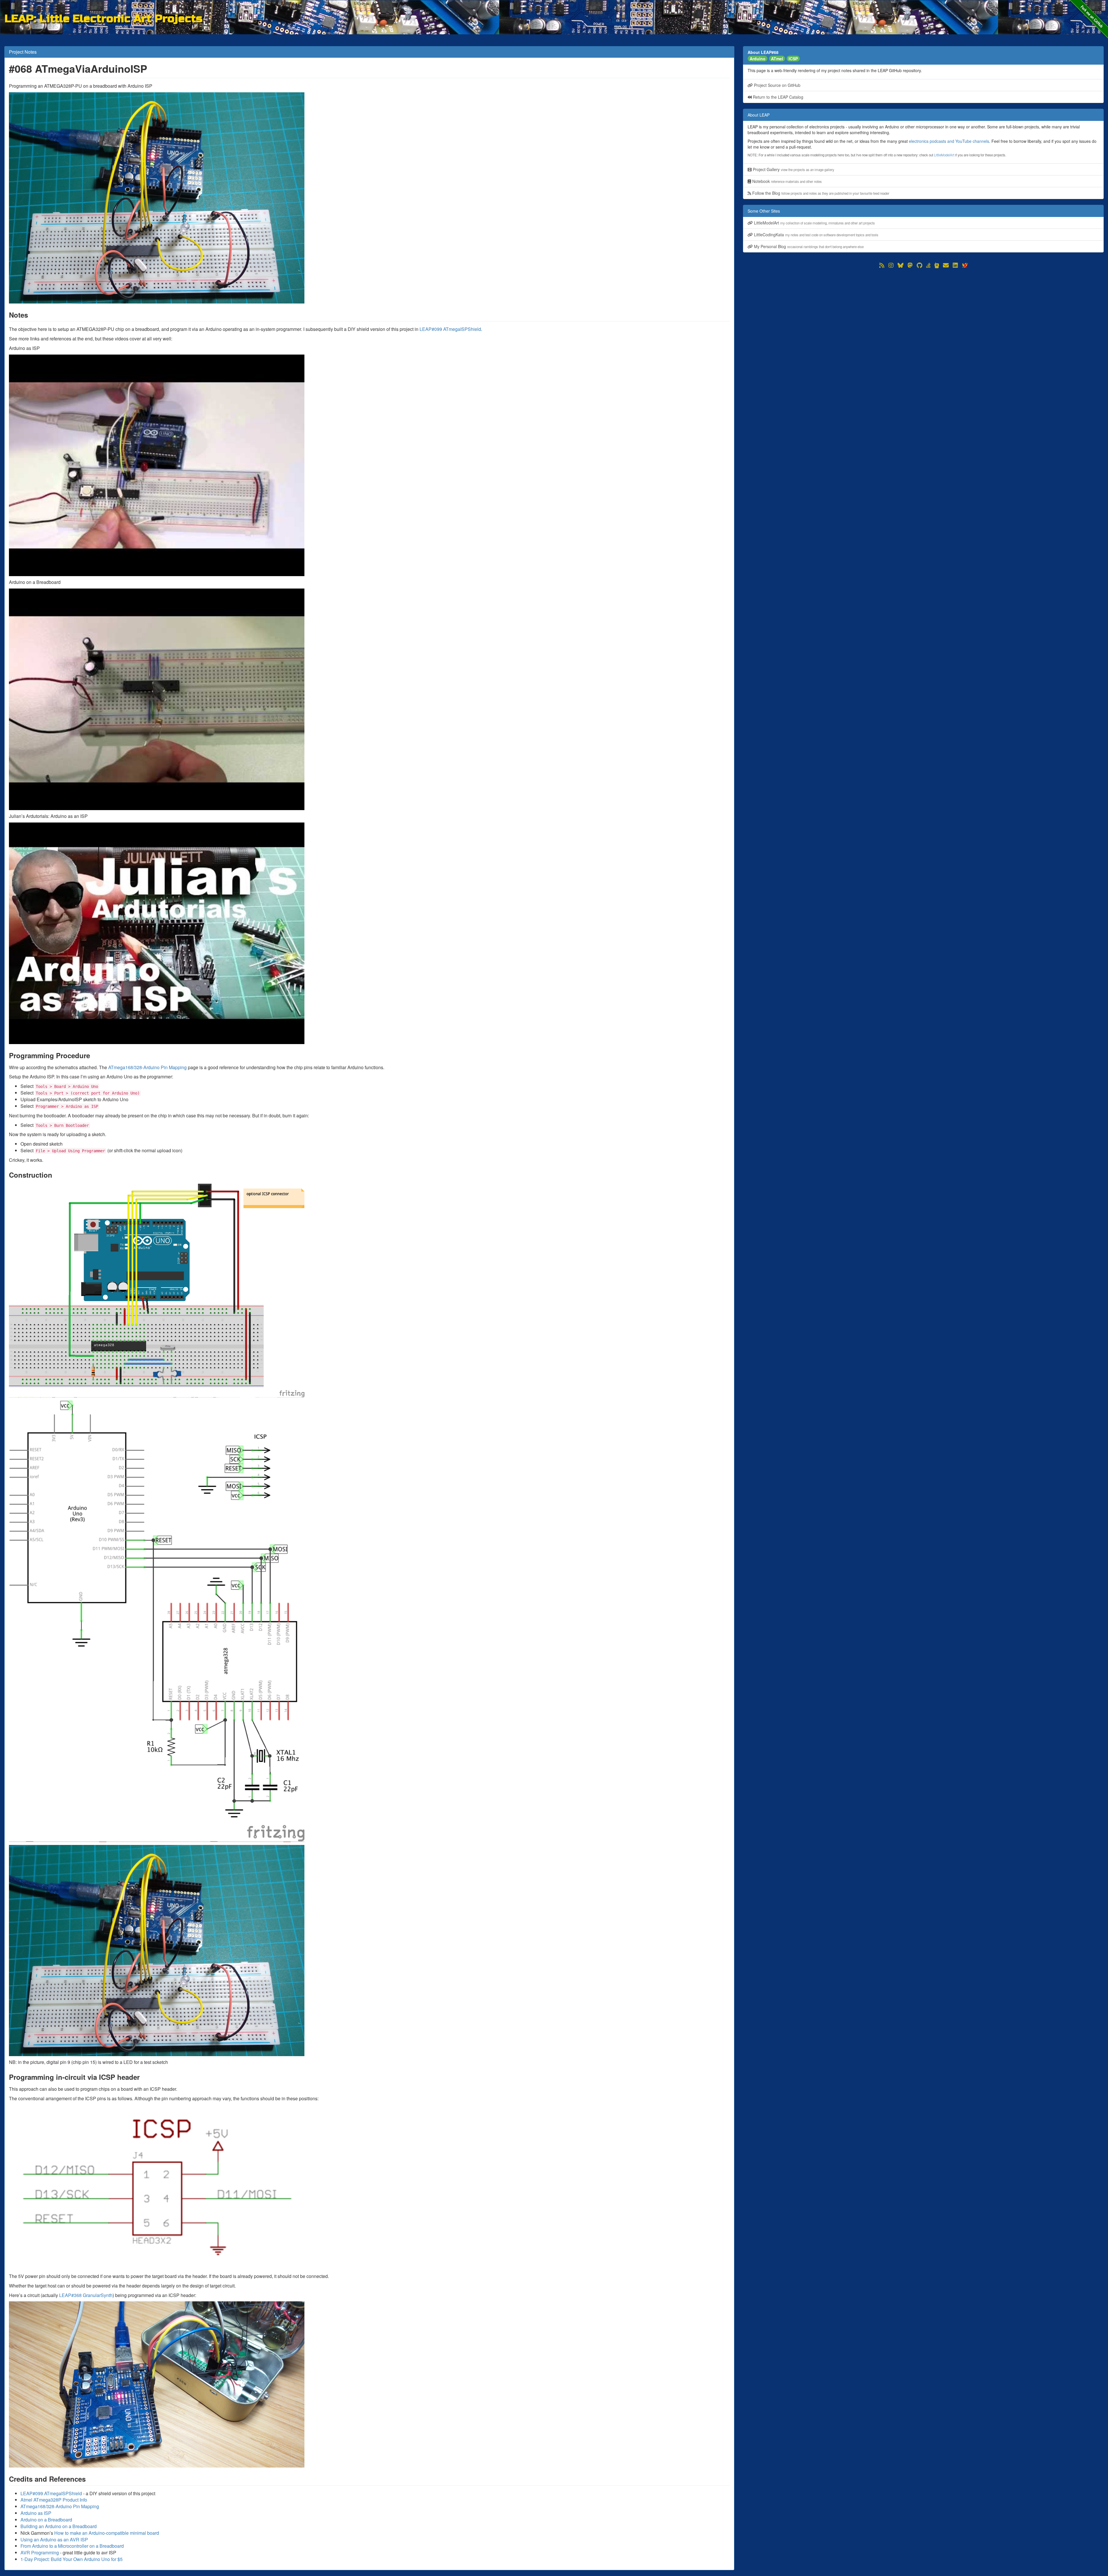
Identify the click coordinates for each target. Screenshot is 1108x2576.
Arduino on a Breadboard (46, 2520)
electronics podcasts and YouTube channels (949, 141)
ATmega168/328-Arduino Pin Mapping (147, 1067)
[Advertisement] (916, 310)
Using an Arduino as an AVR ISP (54, 2540)
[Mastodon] (910, 265)
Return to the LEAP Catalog (777, 97)
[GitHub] (919, 265)
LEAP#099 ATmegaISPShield (450, 329)
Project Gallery (793, 169)
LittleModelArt (944, 155)
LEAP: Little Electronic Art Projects (103, 18)
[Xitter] (965, 265)
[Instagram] (891, 265)
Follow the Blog (820, 193)
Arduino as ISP (36, 2513)
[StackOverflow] (928, 265)
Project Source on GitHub (777, 85)
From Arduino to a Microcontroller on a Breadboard (72, 2546)
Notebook (786, 181)
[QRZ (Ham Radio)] (937, 265)
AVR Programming (40, 2552)
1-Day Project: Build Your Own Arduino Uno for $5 (72, 2559)
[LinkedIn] (955, 265)
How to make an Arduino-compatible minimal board (107, 2533)
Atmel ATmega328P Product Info (54, 2500)
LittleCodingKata (816, 235)
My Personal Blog (808, 246)
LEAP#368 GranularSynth (86, 2295)
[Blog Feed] (882, 265)
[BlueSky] (901, 265)
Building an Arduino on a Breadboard (59, 2526)
